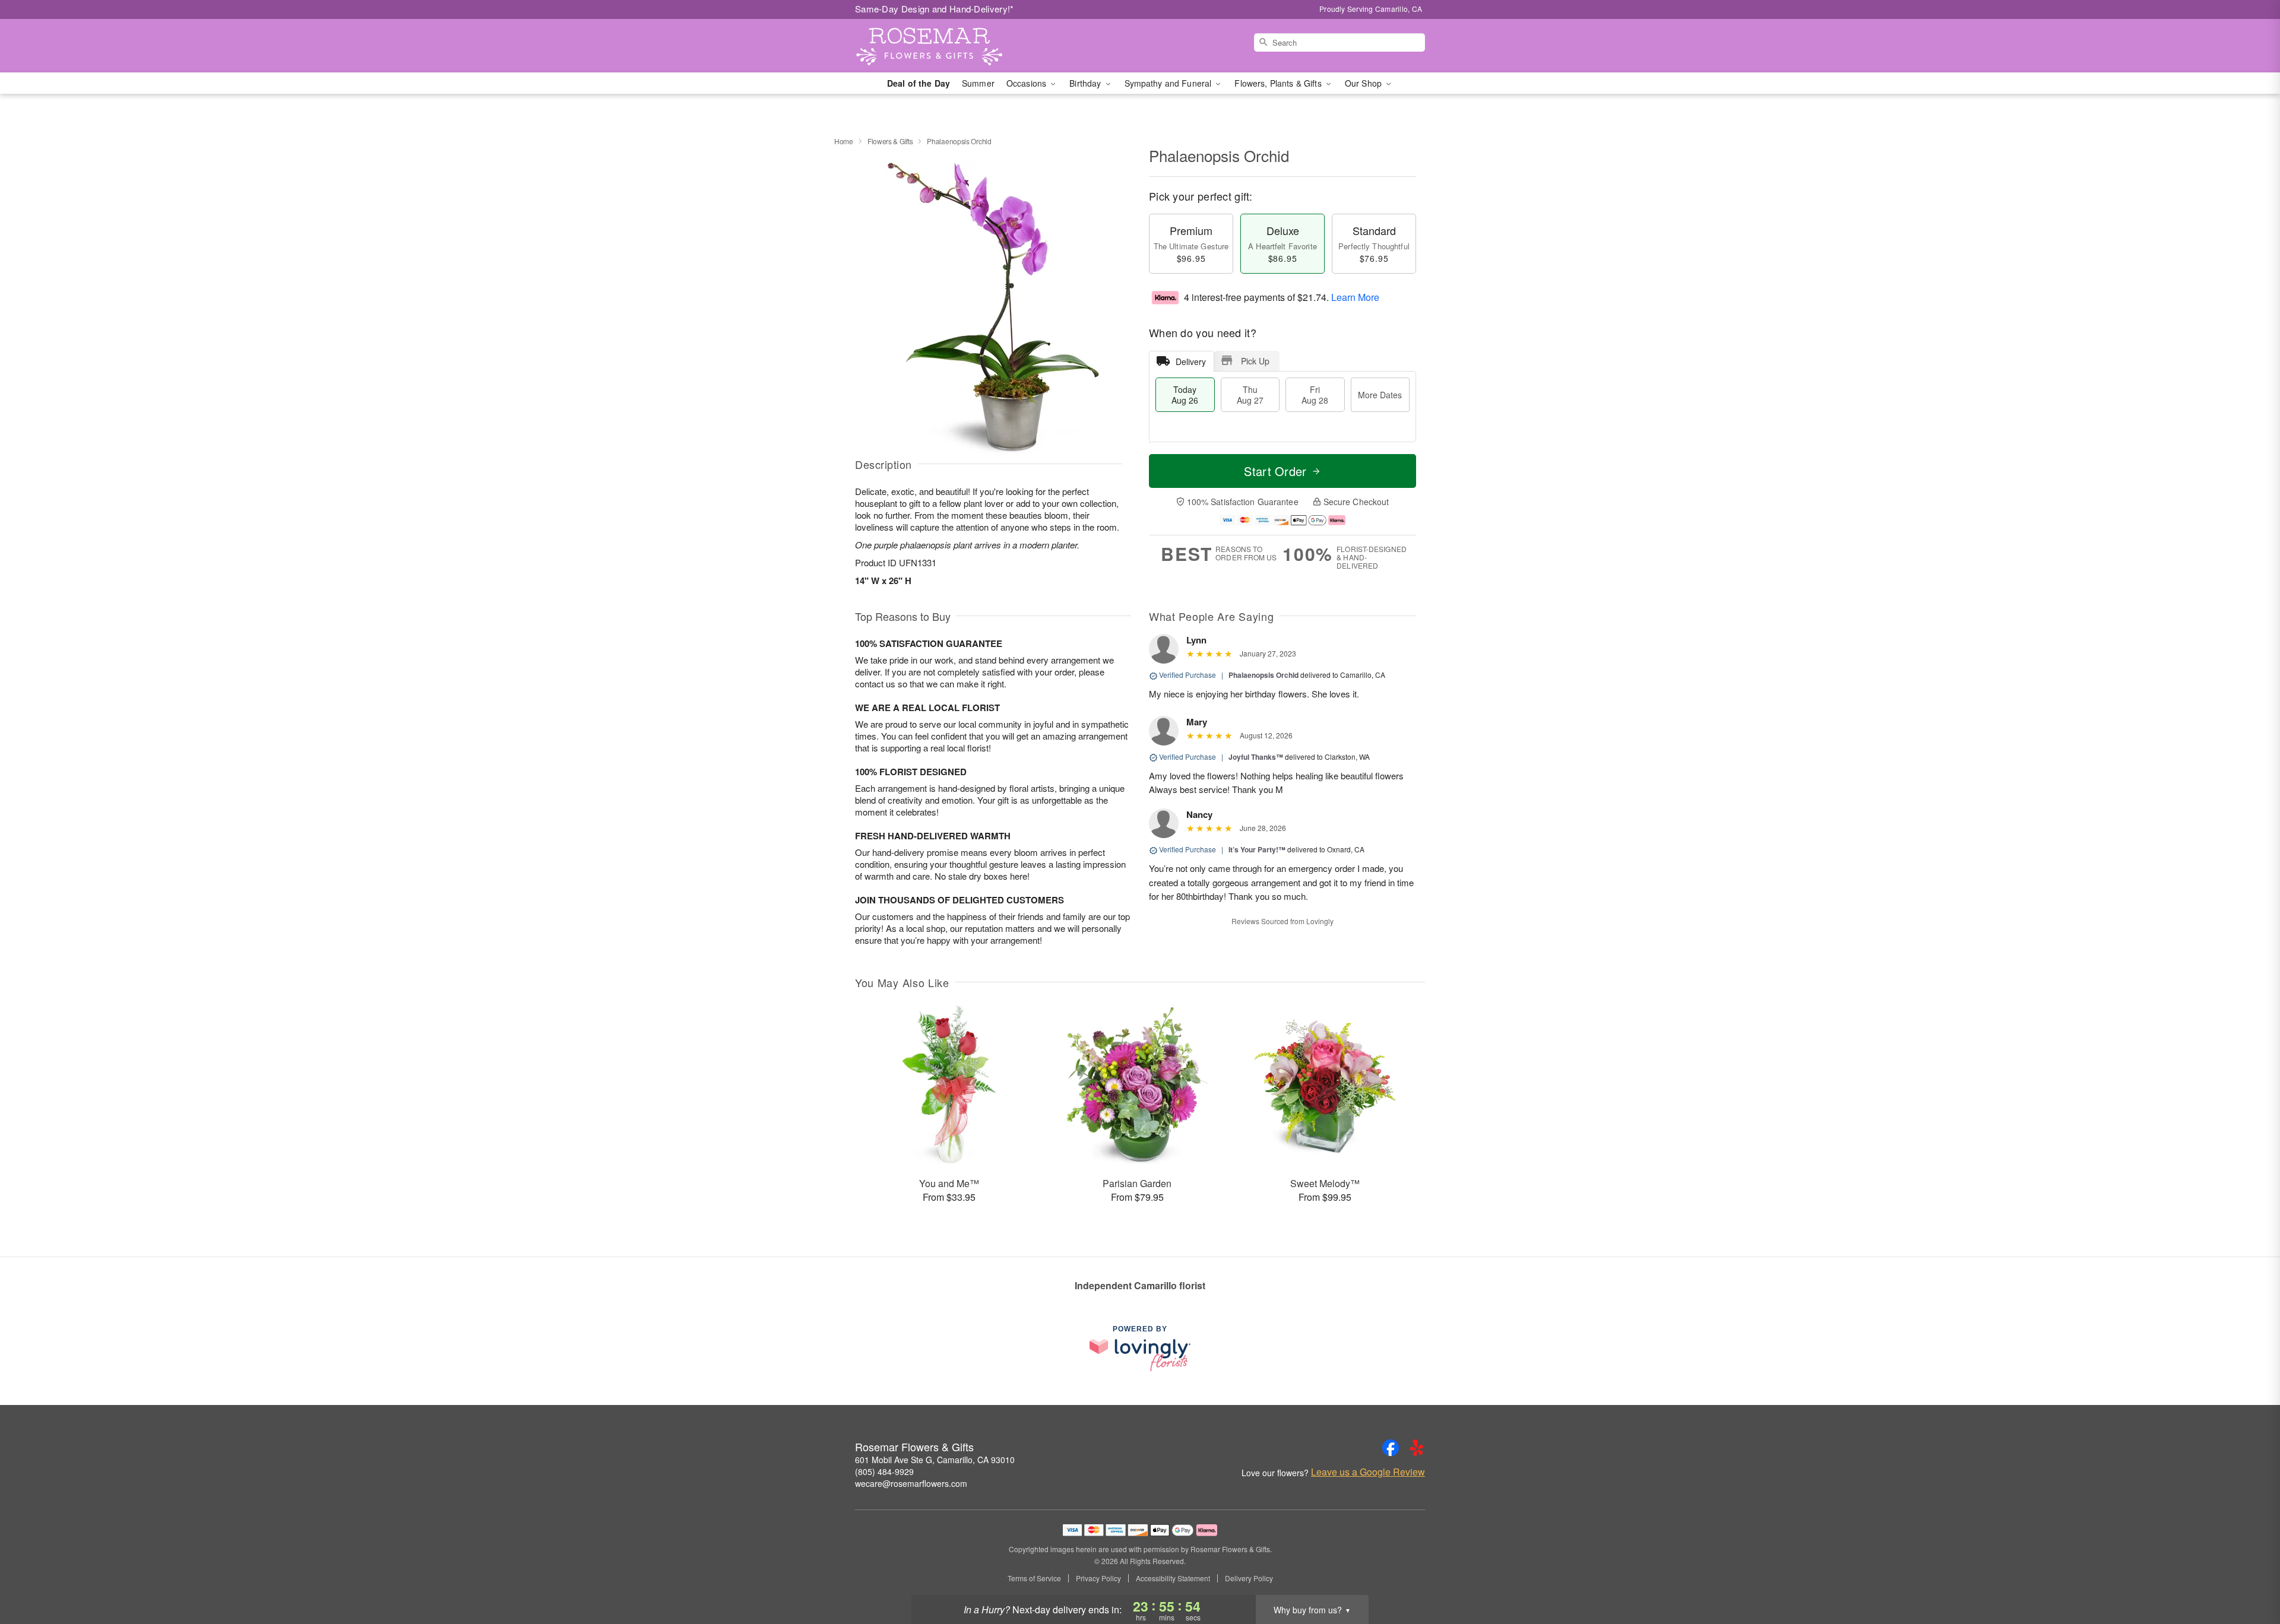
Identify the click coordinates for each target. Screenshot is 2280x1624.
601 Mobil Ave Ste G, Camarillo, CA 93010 (935, 1460)
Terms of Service (1034, 1578)
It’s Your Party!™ (1257, 849)
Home (844, 141)
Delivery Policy (1249, 1578)
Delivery (1191, 361)
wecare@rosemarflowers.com (911, 1483)
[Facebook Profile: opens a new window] (1391, 1448)
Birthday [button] (1086, 83)
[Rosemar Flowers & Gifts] (940, 46)
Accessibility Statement (1173, 1578)
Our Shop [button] (1364, 83)
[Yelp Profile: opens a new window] (1417, 1448)
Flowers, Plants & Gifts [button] (1279, 83)
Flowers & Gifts (890, 141)
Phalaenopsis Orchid (1263, 675)
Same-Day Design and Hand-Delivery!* (935, 9)
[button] (2249, 1574)
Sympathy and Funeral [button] (1169, 83)
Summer (978, 83)
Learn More (1355, 297)
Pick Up (1255, 361)
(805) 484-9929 (884, 1471)
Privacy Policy (1098, 1578)
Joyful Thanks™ (1256, 757)
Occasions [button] (1027, 83)
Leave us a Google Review (1368, 1472)
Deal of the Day (919, 83)
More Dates (1380, 395)
